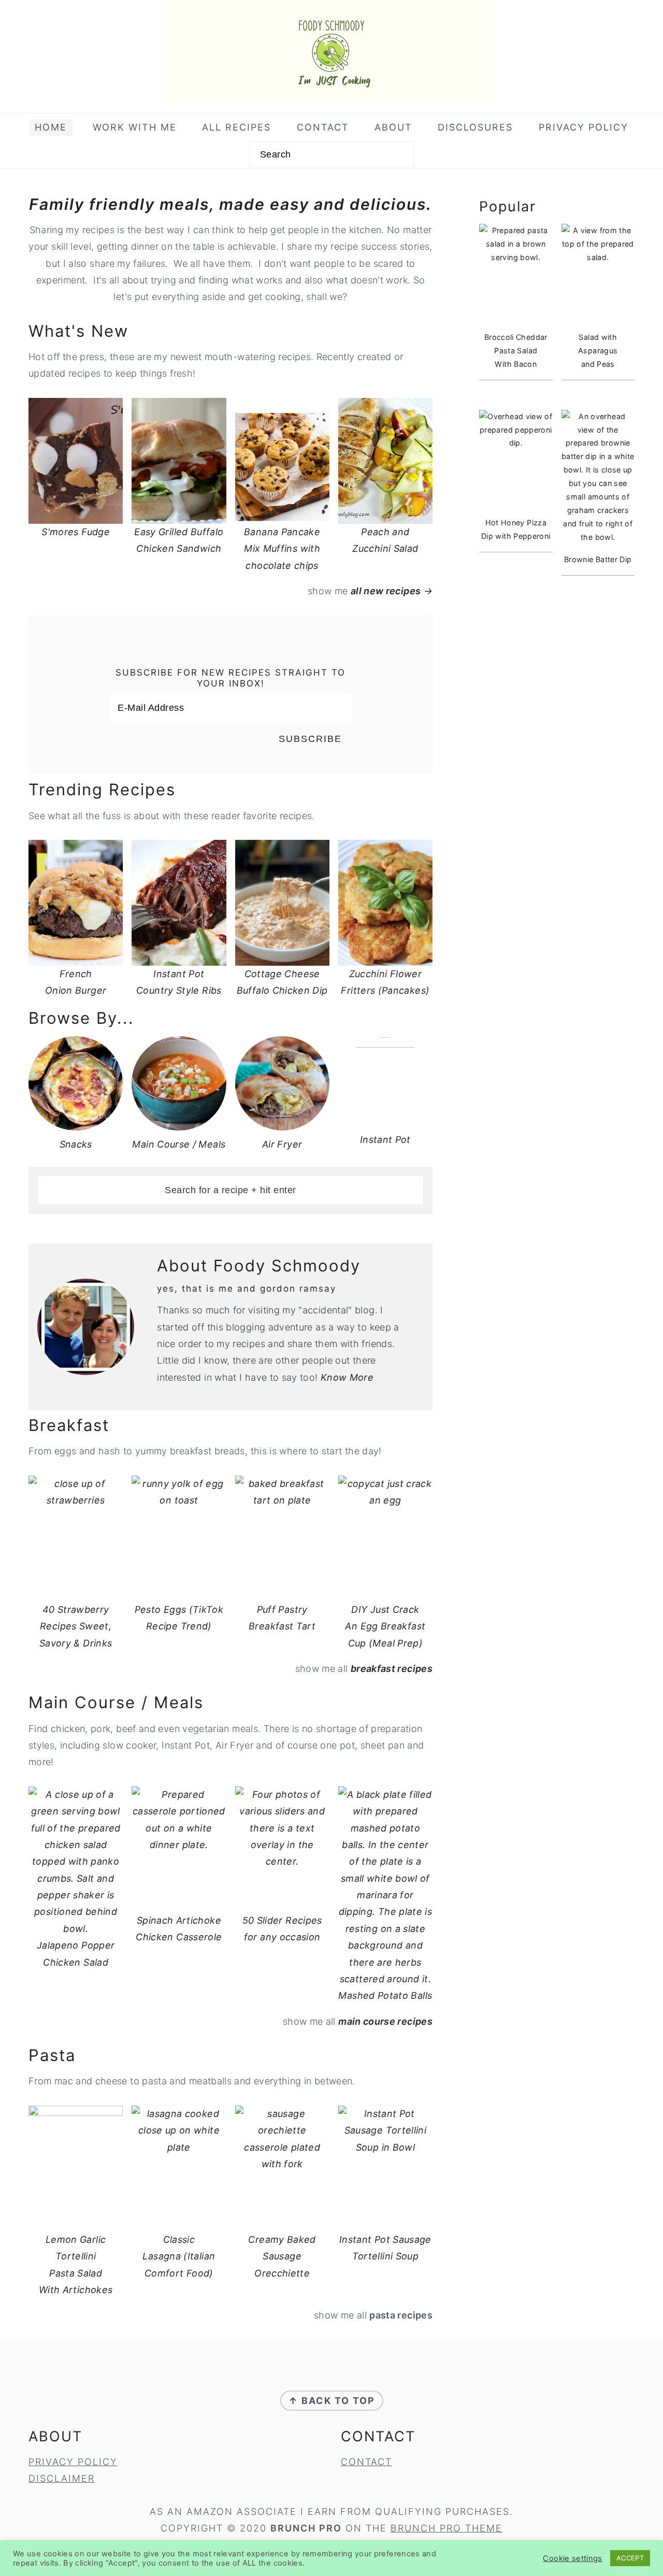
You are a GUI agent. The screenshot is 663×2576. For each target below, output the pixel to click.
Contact (366, 2462)
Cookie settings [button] (572, 2558)
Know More (347, 1377)
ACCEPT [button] (630, 2558)
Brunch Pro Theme (446, 2528)
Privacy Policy (73, 2462)
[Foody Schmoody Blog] (331, 95)
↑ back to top (332, 2401)
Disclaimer (62, 2478)
